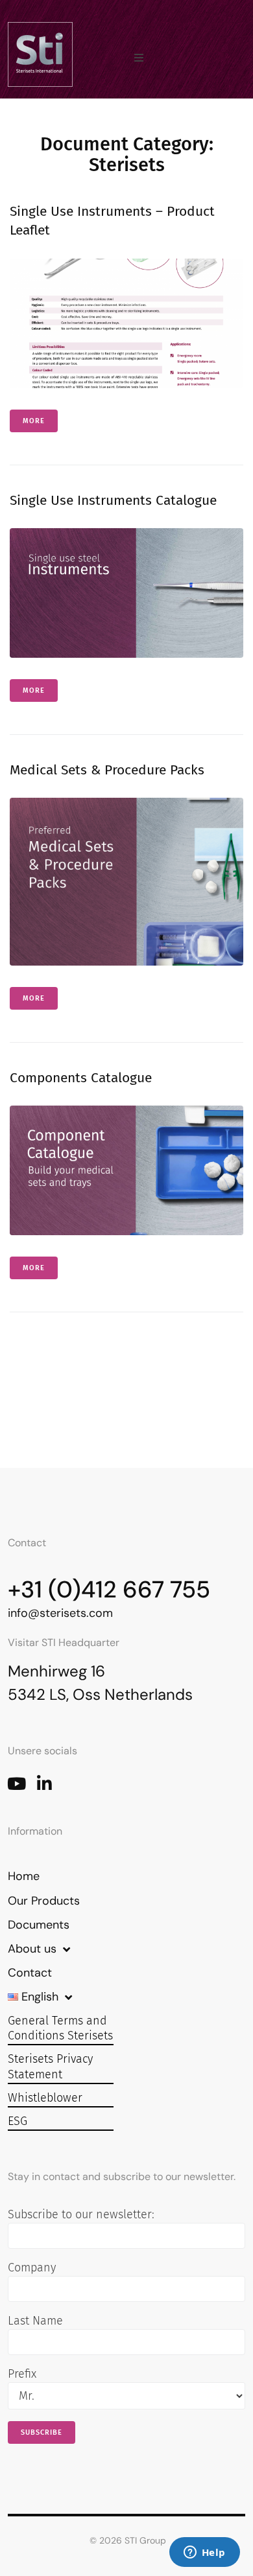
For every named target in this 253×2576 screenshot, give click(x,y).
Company (32, 2268)
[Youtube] (16, 1783)
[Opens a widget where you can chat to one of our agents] (204, 2553)
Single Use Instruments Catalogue (113, 500)
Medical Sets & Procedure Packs (107, 770)
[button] (139, 58)
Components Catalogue (81, 1078)
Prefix (22, 2374)
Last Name (35, 2321)
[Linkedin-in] (44, 1783)
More (34, 421)
